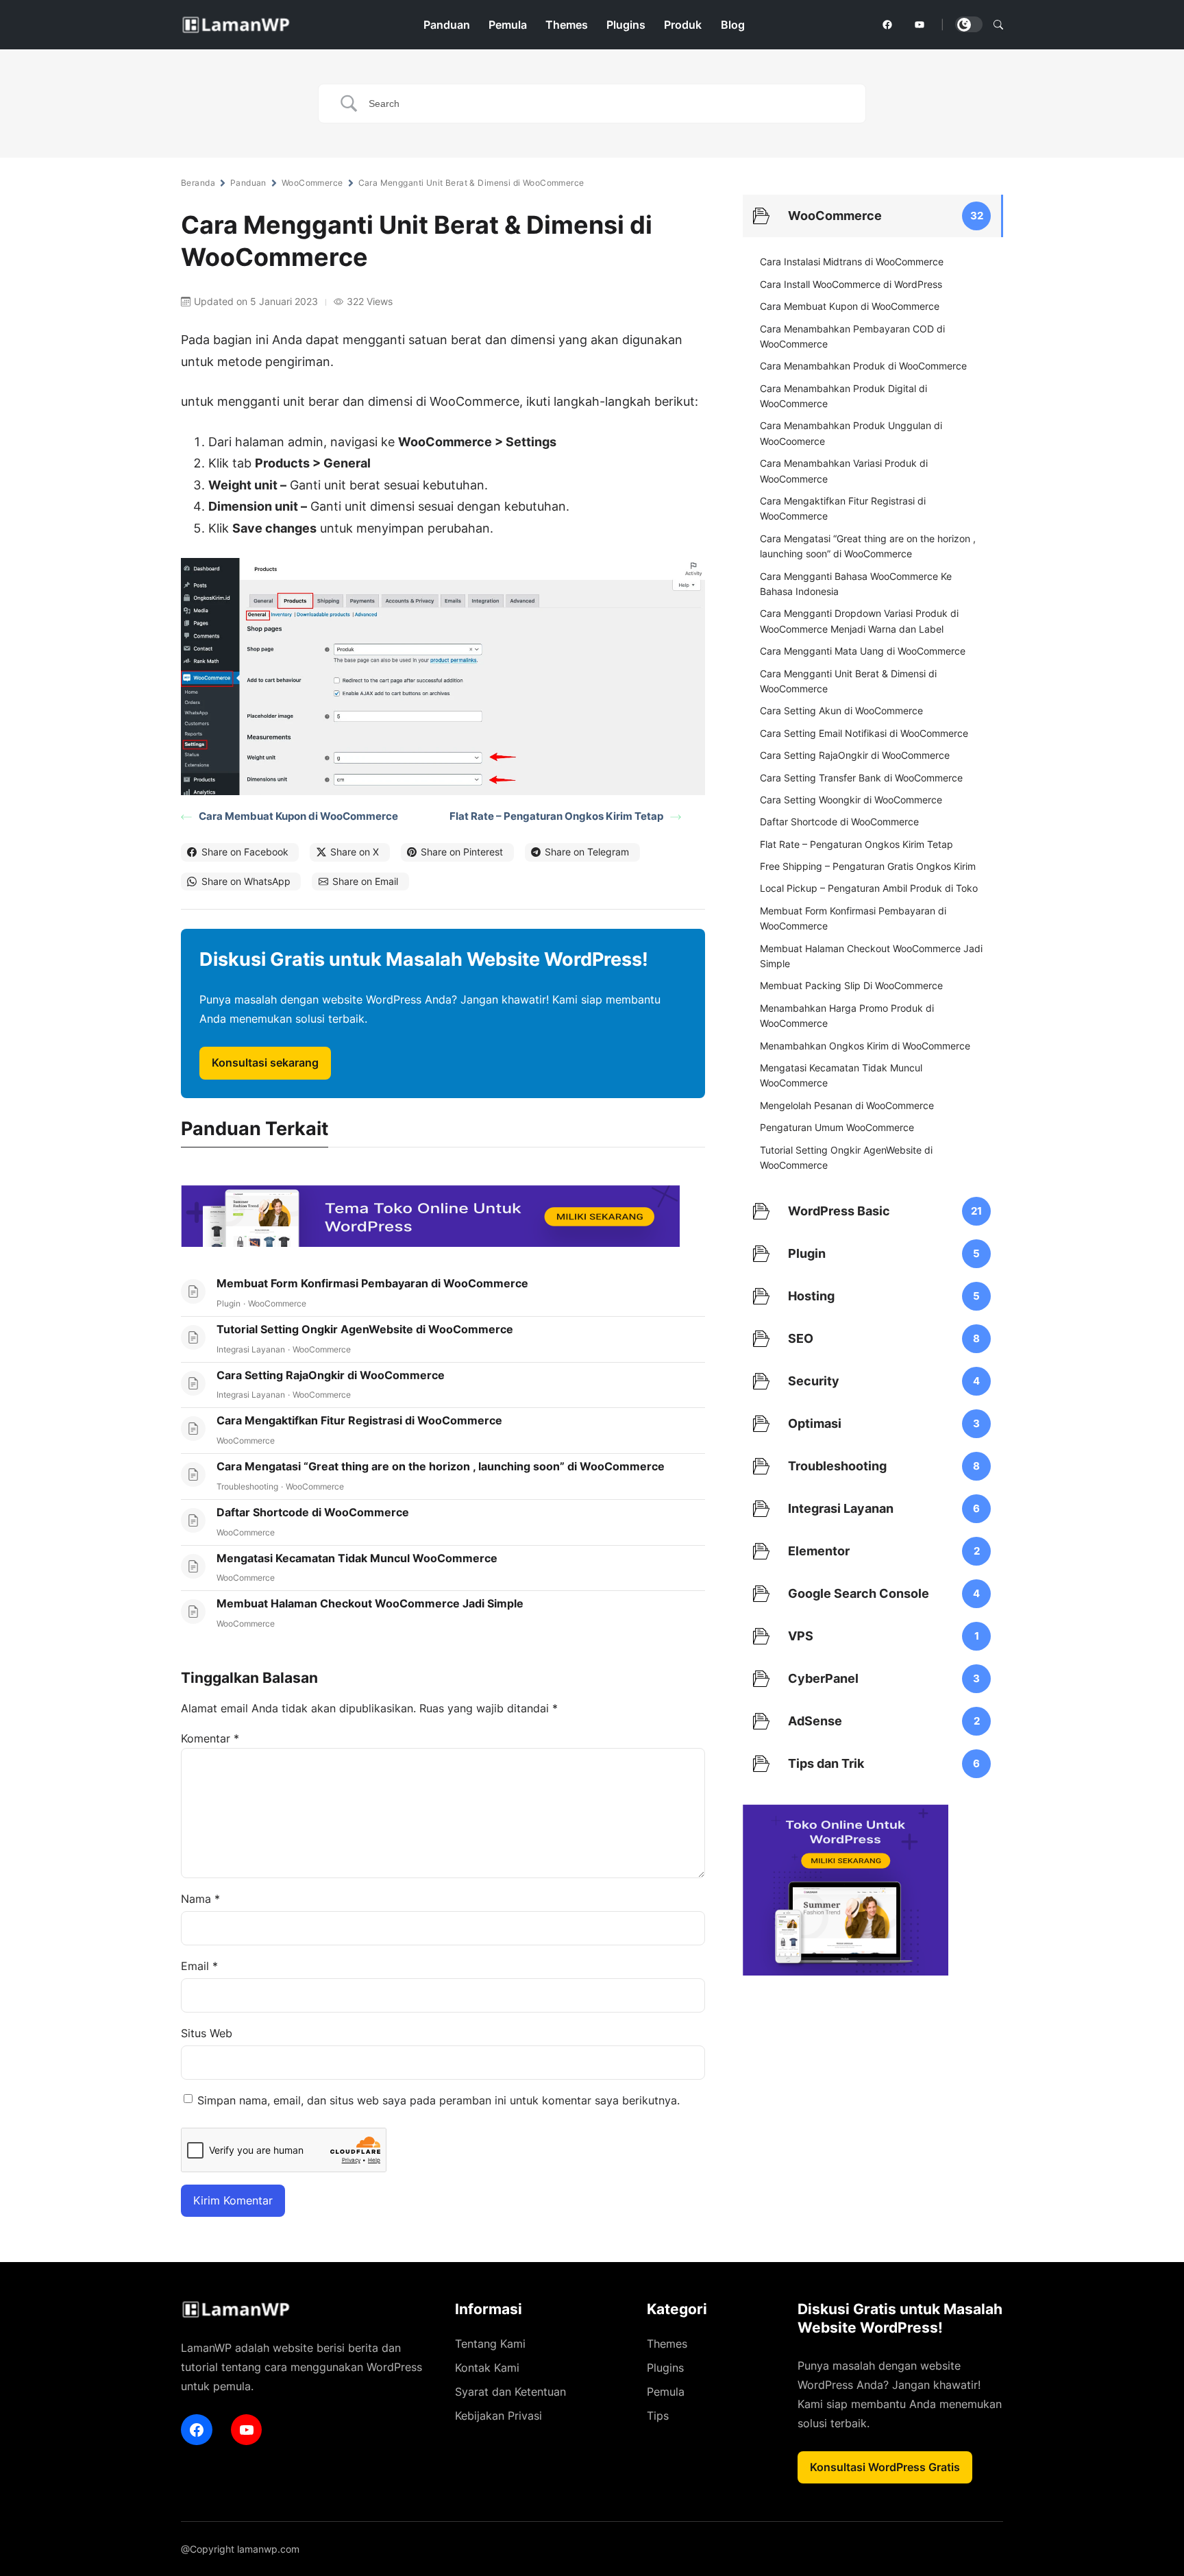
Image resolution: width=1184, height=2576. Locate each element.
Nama (200, 1899)
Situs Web (207, 2033)
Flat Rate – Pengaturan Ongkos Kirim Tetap (556, 816)
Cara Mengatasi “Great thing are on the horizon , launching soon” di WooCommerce (441, 1466)
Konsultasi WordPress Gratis (885, 2467)
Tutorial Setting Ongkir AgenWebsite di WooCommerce (365, 1329)
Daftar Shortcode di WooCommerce (313, 1512)
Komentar (210, 1738)
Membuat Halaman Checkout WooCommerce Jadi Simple (370, 1603)
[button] (998, 25)
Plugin (229, 1303)
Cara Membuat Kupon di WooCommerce (298, 816)
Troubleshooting (247, 1486)
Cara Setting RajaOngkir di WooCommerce (331, 1375)
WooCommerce (312, 183)
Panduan (248, 183)
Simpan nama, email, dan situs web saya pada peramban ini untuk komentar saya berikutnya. (439, 2100)
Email (199, 1966)
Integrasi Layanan (251, 1349)
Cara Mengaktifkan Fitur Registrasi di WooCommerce (359, 1420)
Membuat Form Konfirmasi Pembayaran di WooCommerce (372, 1283)
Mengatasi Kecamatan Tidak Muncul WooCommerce (357, 1558)
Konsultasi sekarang (265, 1062)
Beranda (198, 183)
